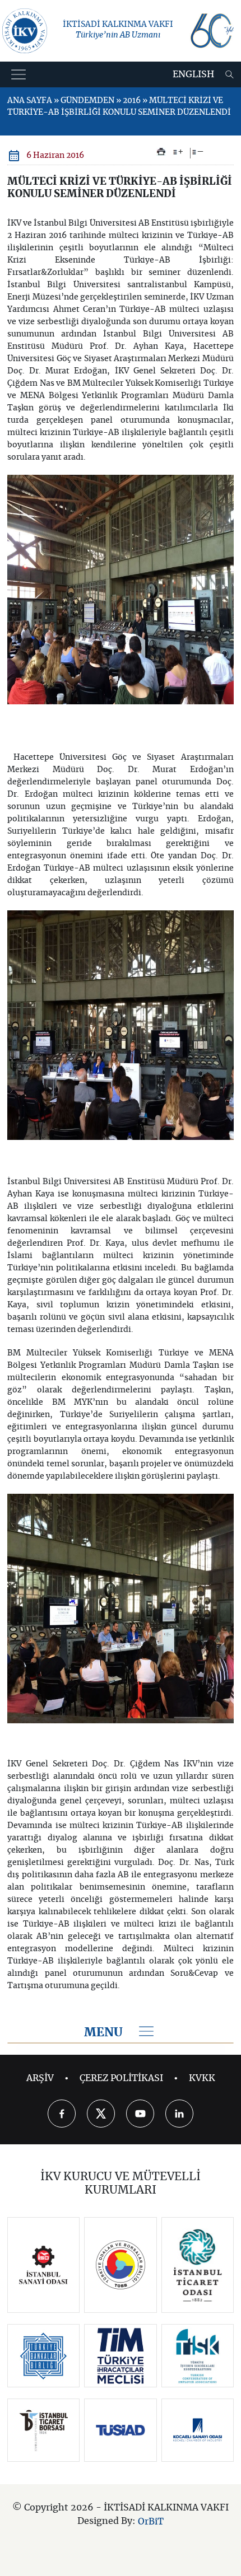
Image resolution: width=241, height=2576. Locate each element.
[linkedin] (179, 2114)
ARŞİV (40, 2078)
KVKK (202, 2078)
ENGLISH (193, 74)
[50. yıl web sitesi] (211, 31)
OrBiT (151, 2522)
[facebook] (62, 2114)
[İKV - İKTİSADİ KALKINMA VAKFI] (25, 31)
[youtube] (140, 2114)
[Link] (43, 2265)
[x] (101, 2114)
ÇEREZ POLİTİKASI (121, 2078)
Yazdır (161, 152)
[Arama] (230, 74)
